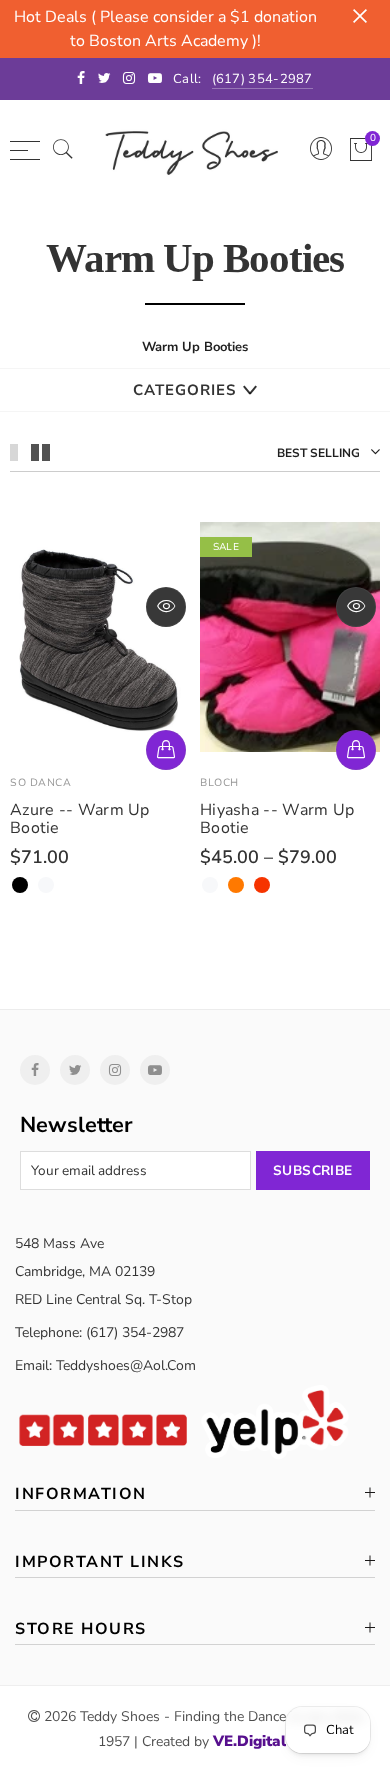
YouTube (155, 1070)
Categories (184, 390)
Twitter (75, 1070)
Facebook (35, 1070)
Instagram (115, 1070)
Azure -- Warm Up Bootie (80, 819)
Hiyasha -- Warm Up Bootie (277, 819)
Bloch (219, 782)
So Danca (40, 782)
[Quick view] (166, 607)
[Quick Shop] (166, 750)
